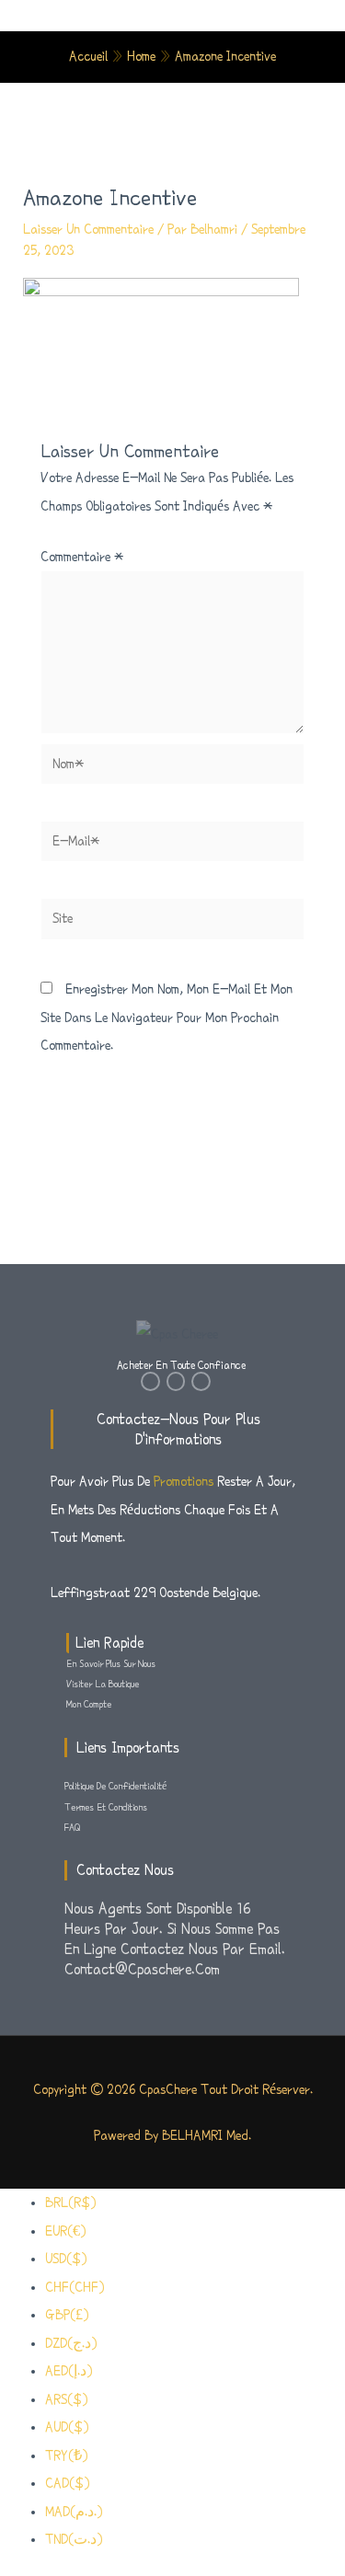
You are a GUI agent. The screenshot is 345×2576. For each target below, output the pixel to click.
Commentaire (82, 557)
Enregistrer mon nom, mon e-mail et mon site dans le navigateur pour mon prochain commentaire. (167, 1017)
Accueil (88, 56)
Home (141, 56)
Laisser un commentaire (88, 229)
